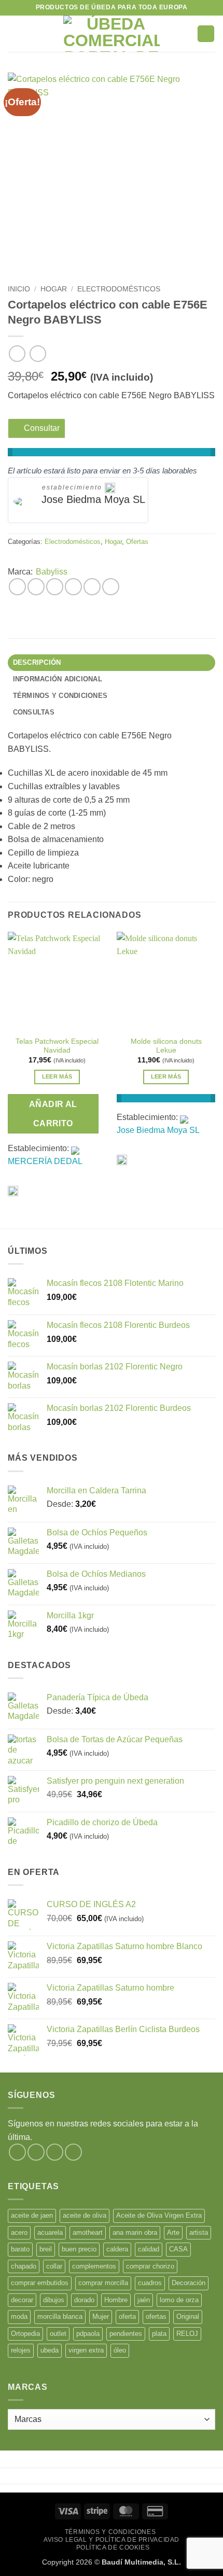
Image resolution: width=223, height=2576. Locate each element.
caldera (117, 2249)
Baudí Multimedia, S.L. (141, 2562)
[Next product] (17, 353)
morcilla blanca (60, 2316)
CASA (178, 2249)
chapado (24, 2266)
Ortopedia (25, 2334)
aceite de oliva (85, 2215)
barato (20, 2249)
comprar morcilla (103, 2283)
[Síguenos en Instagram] (36, 2152)
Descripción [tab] (37, 662)
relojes (21, 2350)
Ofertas (137, 542)
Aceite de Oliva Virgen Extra (159, 2215)
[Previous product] (38, 353)
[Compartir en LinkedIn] (111, 587)
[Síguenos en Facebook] (17, 2152)
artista (199, 2232)
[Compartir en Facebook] (36, 587)
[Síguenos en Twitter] (55, 2152)
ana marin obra (135, 2232)
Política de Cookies (113, 2547)
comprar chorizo (150, 2266)
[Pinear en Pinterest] (92, 587)
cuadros (150, 2283)
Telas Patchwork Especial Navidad (57, 1046)
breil (46, 2249)
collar (54, 2266)
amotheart (88, 2232)
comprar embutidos (40, 2283)
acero (19, 2232)
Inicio (19, 289)
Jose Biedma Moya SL (93, 499)
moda (19, 2316)
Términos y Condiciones (110, 2532)
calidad (149, 2249)
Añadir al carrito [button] (53, 1114)
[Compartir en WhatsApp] (17, 587)
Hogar (54, 289)
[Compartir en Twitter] (55, 587)
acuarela (50, 2232)
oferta (127, 2316)
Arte (173, 2232)
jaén (144, 2300)
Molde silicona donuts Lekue (166, 1046)
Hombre (116, 2300)
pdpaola (88, 2334)
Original (188, 2316)
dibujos (54, 2300)
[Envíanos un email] (73, 2152)
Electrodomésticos (119, 289)
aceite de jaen (32, 2215)
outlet (58, 2334)
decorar (22, 2300)
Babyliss (52, 572)
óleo (120, 2350)
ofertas (156, 2316)
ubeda (50, 2350)
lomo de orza (179, 2300)
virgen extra (86, 2350)
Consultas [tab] (34, 712)
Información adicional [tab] (58, 679)
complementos (94, 2266)
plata (159, 2334)
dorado (84, 2300)
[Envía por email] (73, 587)
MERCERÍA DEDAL (45, 1161)
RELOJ (187, 2334)
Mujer (101, 2316)
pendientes (126, 2334)
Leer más (57, 1076)
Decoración (189, 2283)
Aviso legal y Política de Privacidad (112, 2540)
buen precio (79, 2249)
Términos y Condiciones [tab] (60, 696)
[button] (14, 33)
